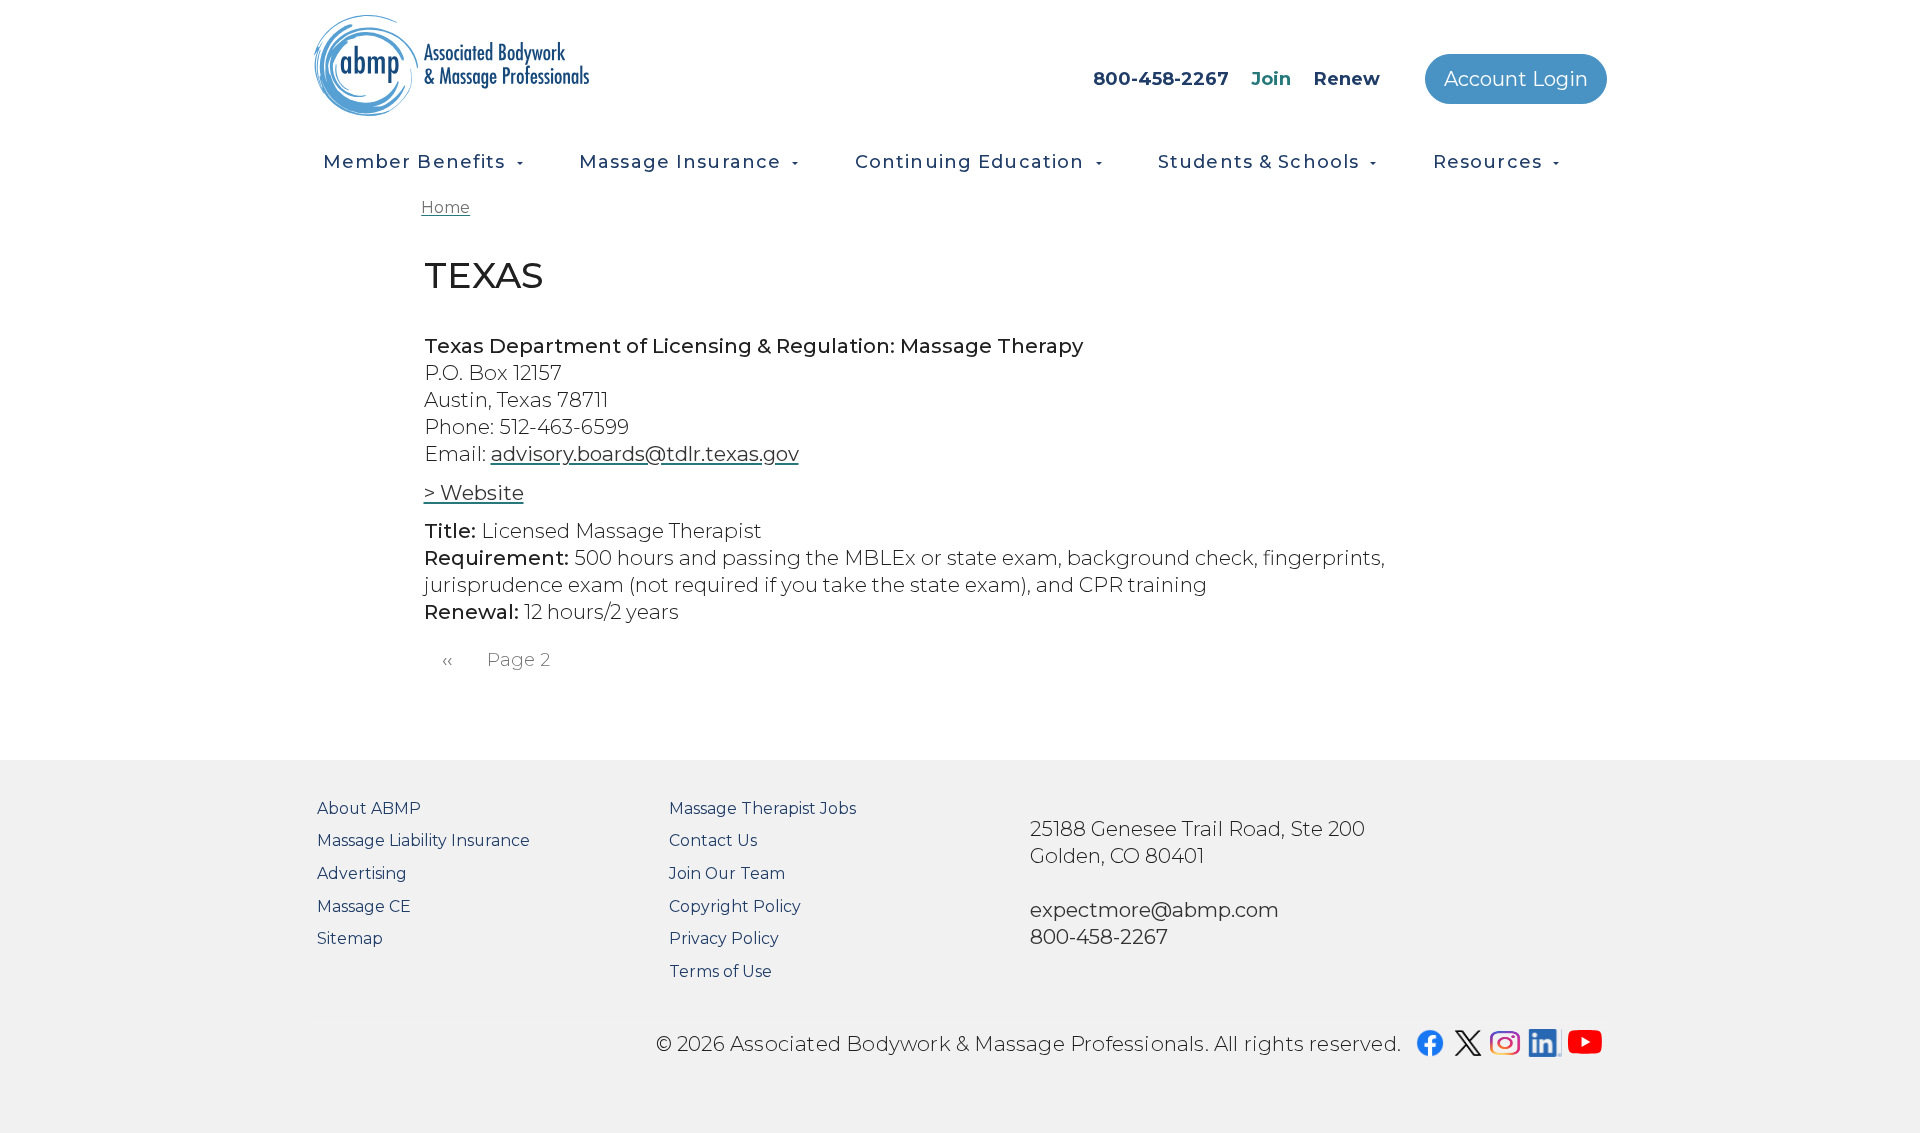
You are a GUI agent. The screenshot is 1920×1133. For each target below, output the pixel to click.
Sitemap (350, 938)
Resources (1487, 162)
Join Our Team (727, 873)
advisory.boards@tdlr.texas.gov (645, 453)
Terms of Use (720, 971)
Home (445, 207)
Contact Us (713, 840)
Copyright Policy (735, 906)
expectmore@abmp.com (1154, 909)
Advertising (362, 873)
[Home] (540, 65)
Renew (1347, 79)
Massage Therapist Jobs (762, 808)
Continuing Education (970, 162)
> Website (474, 492)
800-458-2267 (1161, 79)
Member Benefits (414, 162)
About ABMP (369, 808)
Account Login (1516, 79)
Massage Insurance (680, 162)
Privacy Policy (724, 938)
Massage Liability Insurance (423, 840)
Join (1271, 79)
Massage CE (364, 906)
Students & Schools (1258, 162)
